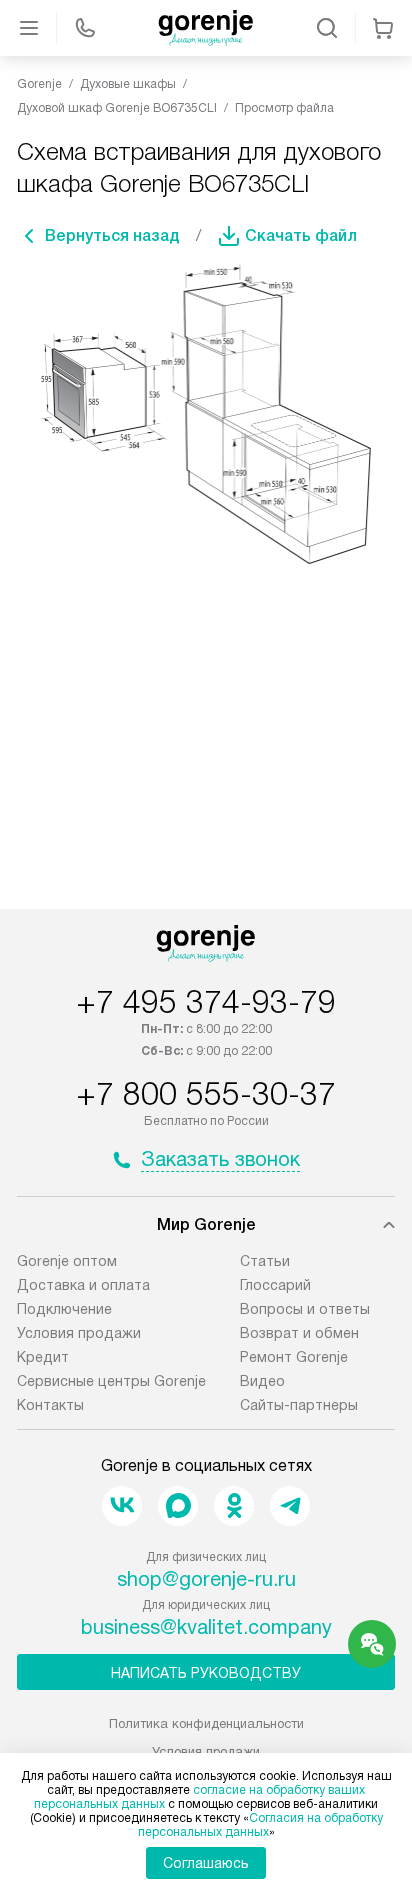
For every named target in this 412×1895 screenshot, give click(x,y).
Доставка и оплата (83, 1285)
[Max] (178, 1506)
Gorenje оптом (67, 1261)
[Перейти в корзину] (383, 28)
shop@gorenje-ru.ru (206, 1579)
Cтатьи (265, 1261)
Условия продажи (79, 1333)
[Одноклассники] (234, 1506)
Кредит (43, 1357)
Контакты (50, 1405)
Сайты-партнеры (299, 1405)
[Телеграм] (290, 1506)
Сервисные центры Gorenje (111, 1381)
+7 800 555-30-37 (206, 1094)
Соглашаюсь (206, 1863)
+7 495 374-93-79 (206, 1002)
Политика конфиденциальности (206, 1723)
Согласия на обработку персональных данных (260, 1825)
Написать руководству (206, 1673)
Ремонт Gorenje (294, 1357)
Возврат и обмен (299, 1333)
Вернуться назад (112, 235)
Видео (262, 1381)
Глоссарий (275, 1285)
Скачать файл (301, 235)
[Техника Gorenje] (206, 28)
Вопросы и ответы (305, 1309)
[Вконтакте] (122, 1506)
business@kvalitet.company (206, 1627)
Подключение (64, 1309)
